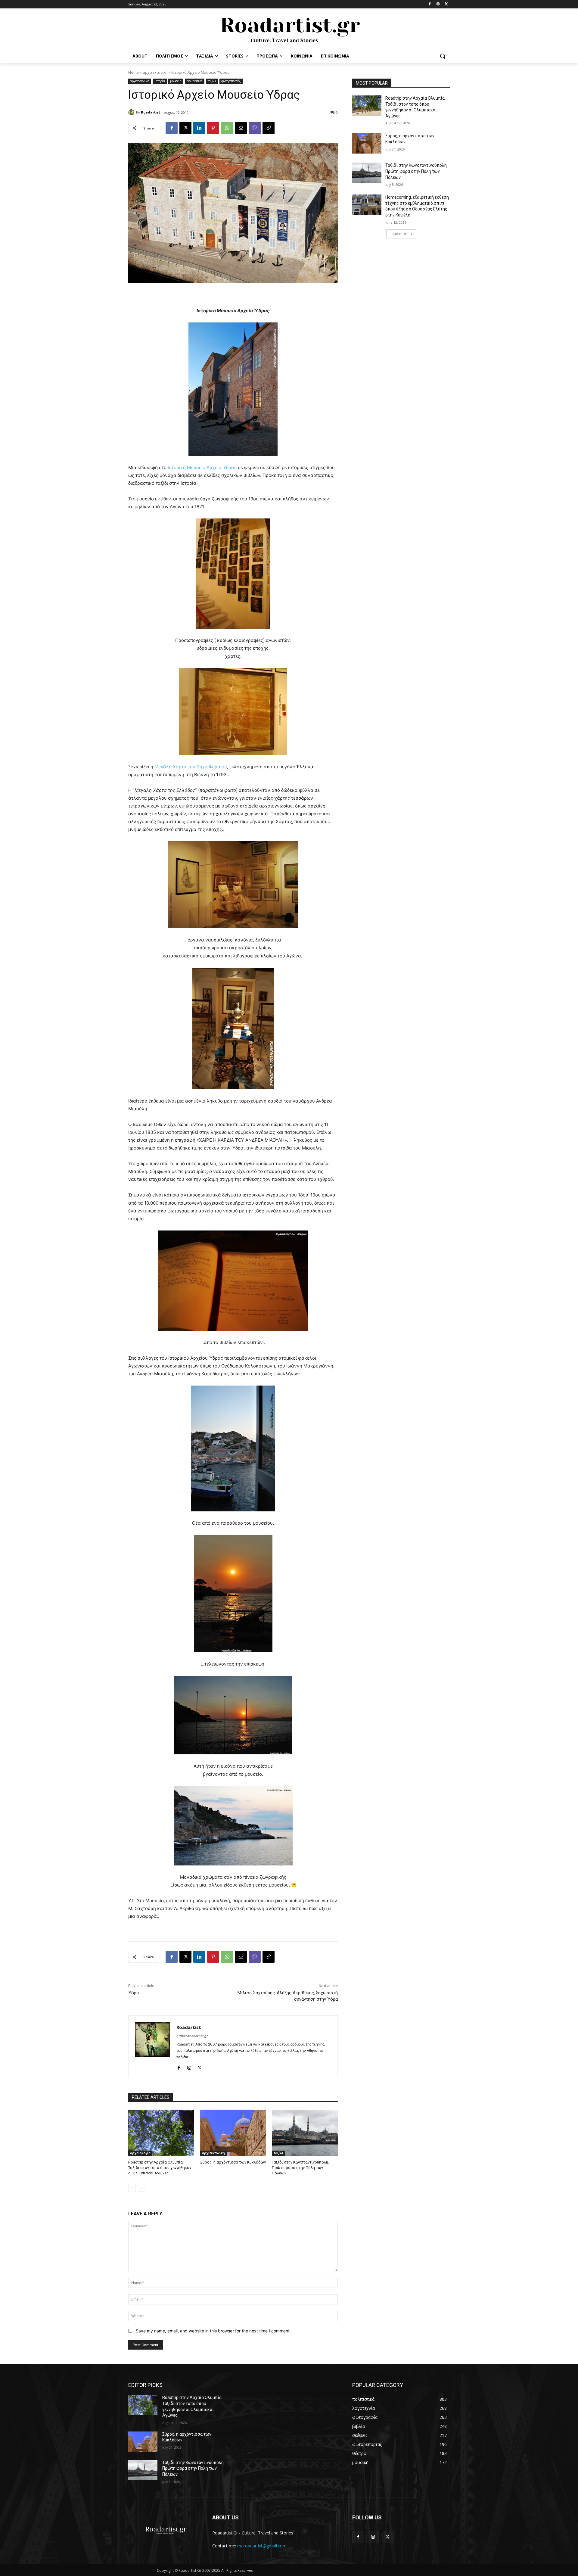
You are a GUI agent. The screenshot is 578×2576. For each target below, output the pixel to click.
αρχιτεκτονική (155, 72)
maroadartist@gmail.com (262, 2546)
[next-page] (142, 2188)
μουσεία (176, 81)
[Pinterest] (213, 128)
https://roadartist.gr (192, 2036)
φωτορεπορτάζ (231, 81)
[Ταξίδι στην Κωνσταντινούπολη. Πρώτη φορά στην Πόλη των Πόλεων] (305, 2133)
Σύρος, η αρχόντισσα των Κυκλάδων (233, 2162)
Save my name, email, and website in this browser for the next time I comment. (213, 2331)
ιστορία (160, 81)
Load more (399, 234)
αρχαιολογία (140, 2153)
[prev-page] (132, 2188)
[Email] (241, 128)
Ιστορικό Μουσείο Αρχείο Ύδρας (203, 467)
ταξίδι (212, 81)
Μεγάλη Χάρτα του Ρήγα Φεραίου (191, 767)
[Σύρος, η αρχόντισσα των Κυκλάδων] (233, 2133)
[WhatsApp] (227, 128)
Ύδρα (134, 1993)
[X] (446, 4)
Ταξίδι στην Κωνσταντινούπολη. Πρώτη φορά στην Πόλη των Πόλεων (300, 2168)
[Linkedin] (199, 128)
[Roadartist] (132, 112)
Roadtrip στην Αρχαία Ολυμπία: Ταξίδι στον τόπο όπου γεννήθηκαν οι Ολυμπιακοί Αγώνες (160, 2168)
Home (134, 72)
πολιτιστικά (195, 81)
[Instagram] (438, 4)
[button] (443, 56)
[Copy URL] (269, 128)
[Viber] (255, 128)
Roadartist (151, 112)
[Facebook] (430, 4)
